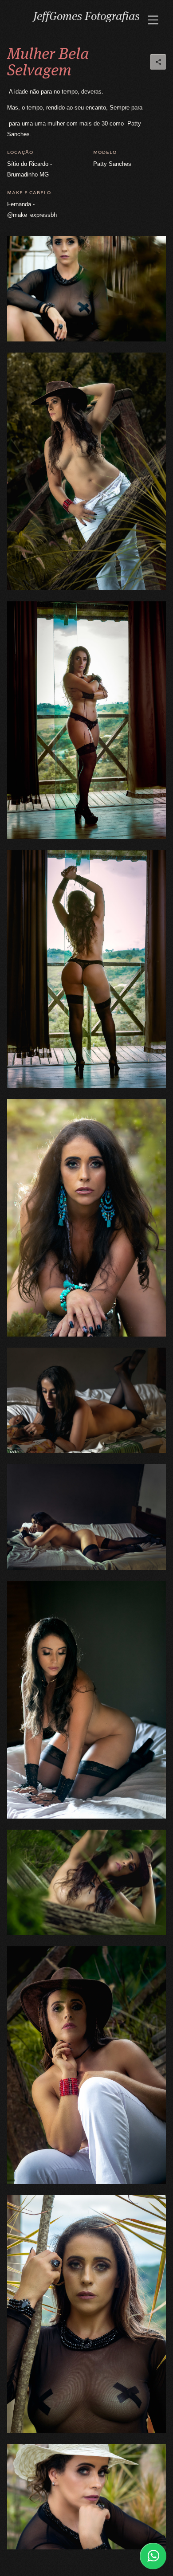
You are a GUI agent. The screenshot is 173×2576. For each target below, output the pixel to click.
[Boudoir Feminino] (86, 1517)
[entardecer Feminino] (86, 720)
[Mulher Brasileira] (86, 289)
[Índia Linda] (86, 1218)
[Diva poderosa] (86, 1882)
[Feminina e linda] (86, 2065)
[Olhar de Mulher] (86, 2497)
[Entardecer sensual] (86, 969)
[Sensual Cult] (86, 1400)
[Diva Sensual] (86, 1700)
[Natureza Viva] (86, 2314)
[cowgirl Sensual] (86, 471)
